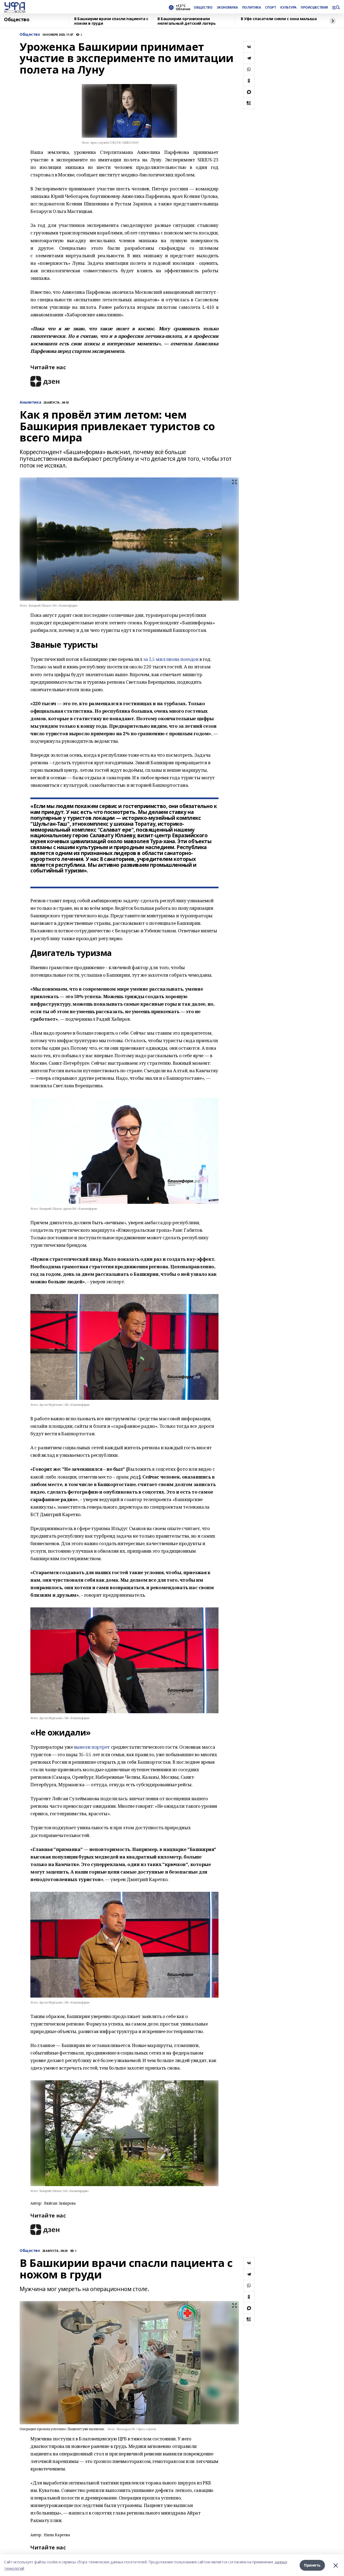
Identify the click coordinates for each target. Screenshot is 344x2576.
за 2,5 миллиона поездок (171, 659)
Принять (312, 2565)
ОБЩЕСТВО (203, 8)
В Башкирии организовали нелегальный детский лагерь (187, 21)
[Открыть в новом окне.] (45, 381)
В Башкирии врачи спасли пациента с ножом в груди (111, 21)
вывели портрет (92, 1747)
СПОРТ (270, 8)
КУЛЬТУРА (288, 8)
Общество (17, 20)
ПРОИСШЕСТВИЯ (314, 8)
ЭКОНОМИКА (227, 8)
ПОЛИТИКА (252, 8)
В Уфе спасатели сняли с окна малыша (279, 19)
